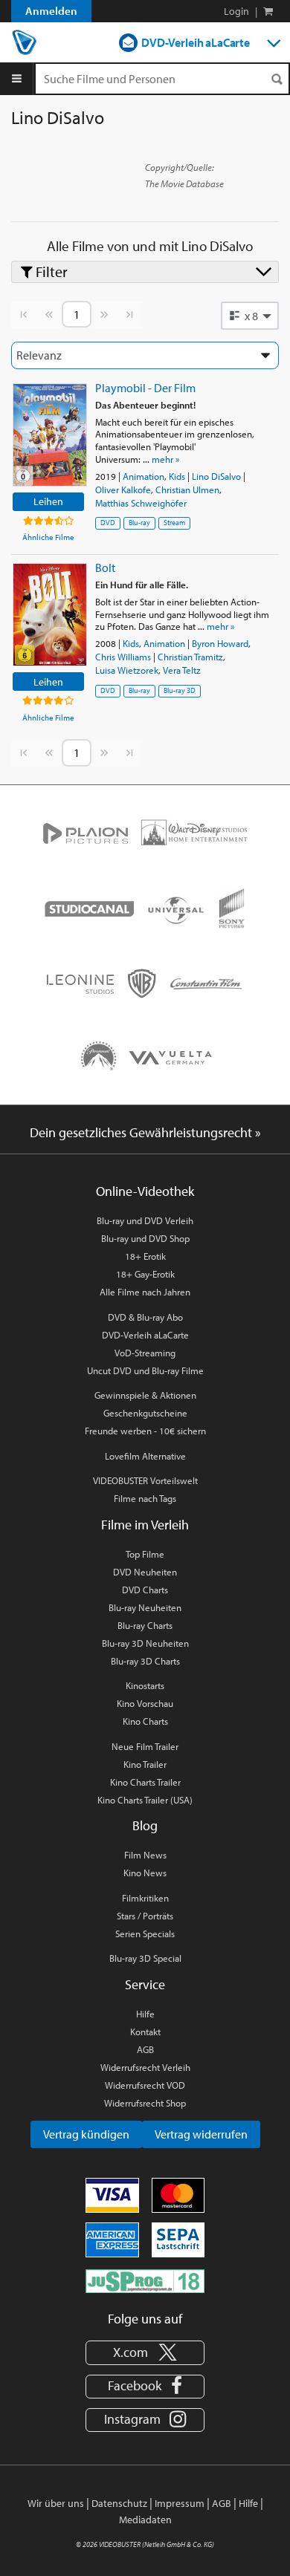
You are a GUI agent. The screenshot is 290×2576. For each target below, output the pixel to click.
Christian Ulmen (187, 489)
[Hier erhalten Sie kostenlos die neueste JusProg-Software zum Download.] (145, 2280)
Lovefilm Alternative (145, 1456)
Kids (177, 476)
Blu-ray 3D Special (145, 1958)
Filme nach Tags (145, 1498)
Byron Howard (220, 643)
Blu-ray (139, 523)
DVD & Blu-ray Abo (145, 1317)
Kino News (145, 1873)
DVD (108, 523)
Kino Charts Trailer (145, 1782)
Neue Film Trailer (145, 1746)
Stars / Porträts (145, 1916)
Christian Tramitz (190, 657)
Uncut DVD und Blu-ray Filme (145, 1370)
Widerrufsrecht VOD (145, 2085)
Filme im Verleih (145, 1525)
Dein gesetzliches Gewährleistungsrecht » (145, 1132)
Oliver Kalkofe (123, 489)
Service (145, 1984)
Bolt (105, 567)
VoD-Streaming (145, 1353)
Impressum (180, 2503)
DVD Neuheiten (145, 1572)
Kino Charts (145, 1721)
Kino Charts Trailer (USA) (145, 1800)
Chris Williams (123, 657)
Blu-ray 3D (180, 690)
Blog (145, 1825)
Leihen (48, 501)
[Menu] (17, 79)
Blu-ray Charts (145, 1625)
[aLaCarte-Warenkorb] (268, 11)
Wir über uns (56, 2503)
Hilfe (145, 2014)
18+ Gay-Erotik (145, 1274)
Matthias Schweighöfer (141, 503)
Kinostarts (145, 1685)
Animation (144, 476)
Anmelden (51, 11)
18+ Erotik (145, 1256)
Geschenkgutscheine (145, 1413)
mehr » (165, 459)
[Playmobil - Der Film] (50, 435)
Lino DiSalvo (216, 476)
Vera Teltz (182, 670)
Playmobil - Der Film (145, 388)
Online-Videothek (145, 1191)
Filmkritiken (145, 1898)
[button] (250, 316)
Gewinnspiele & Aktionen (145, 1395)
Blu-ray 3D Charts (145, 1661)
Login (236, 11)
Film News (145, 1855)
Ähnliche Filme (48, 537)
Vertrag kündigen (86, 2134)
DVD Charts (145, 1590)
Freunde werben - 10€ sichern (145, 1431)
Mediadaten (145, 2520)
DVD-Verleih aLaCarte (196, 42)
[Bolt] (50, 615)
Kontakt (145, 2032)
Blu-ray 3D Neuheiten (145, 1643)
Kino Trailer (145, 1764)
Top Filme (145, 1554)
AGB (145, 2049)
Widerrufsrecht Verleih (145, 2067)
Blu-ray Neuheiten (145, 1607)
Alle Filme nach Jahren (145, 1292)
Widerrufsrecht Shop (145, 2103)
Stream (174, 523)
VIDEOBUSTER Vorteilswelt (145, 1480)
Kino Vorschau (145, 1703)
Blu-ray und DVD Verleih (145, 1220)
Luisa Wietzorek (127, 670)
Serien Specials (145, 1933)
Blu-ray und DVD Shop (145, 1238)
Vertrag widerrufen (201, 2134)
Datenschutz (119, 2503)
